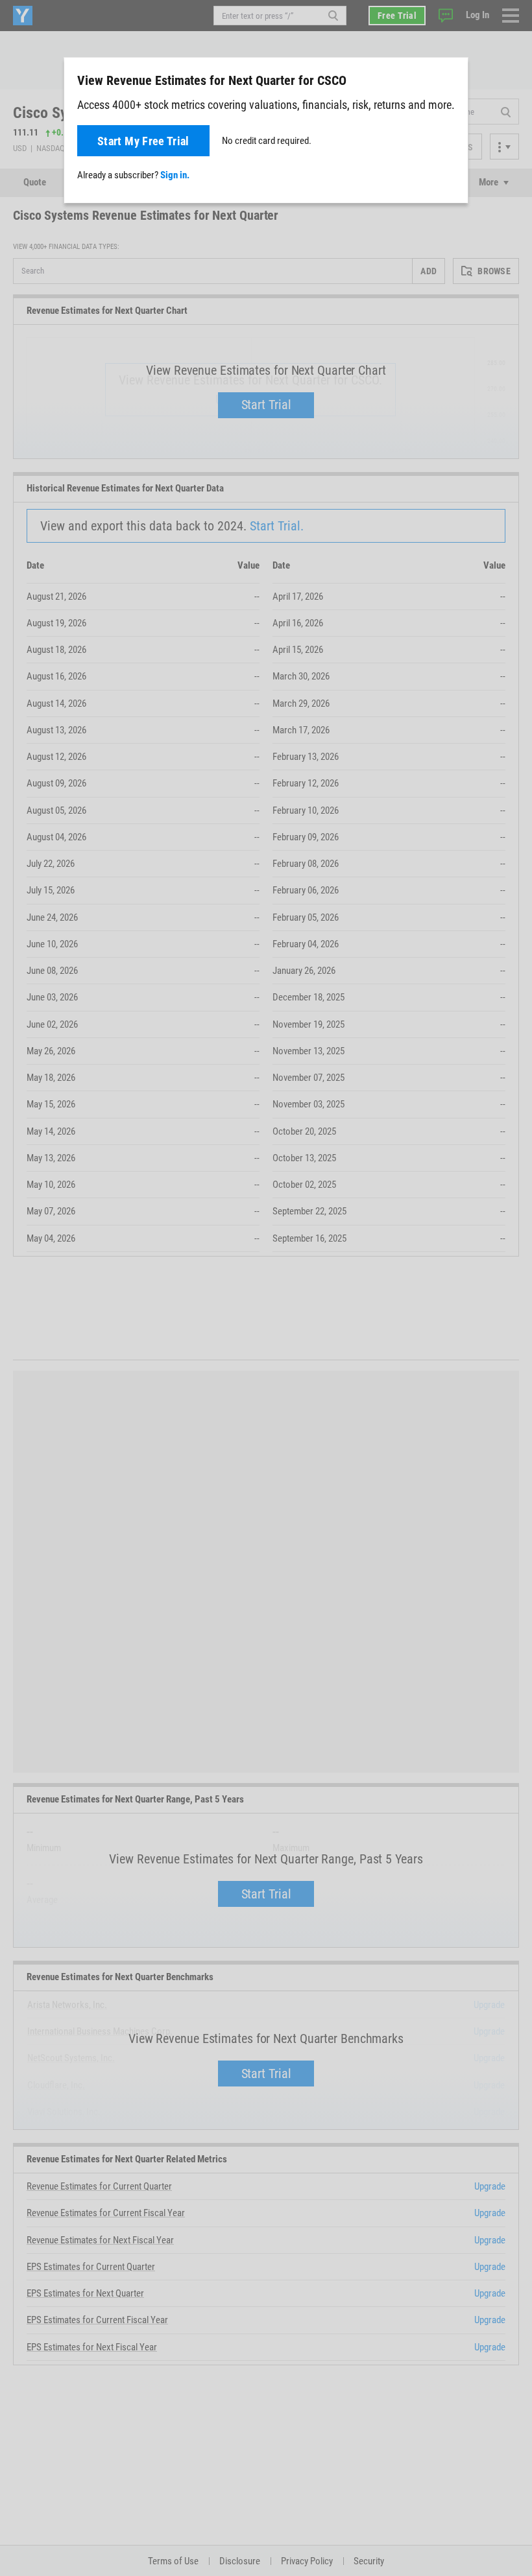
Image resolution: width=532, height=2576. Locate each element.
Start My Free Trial (143, 141)
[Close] (451, 80)
